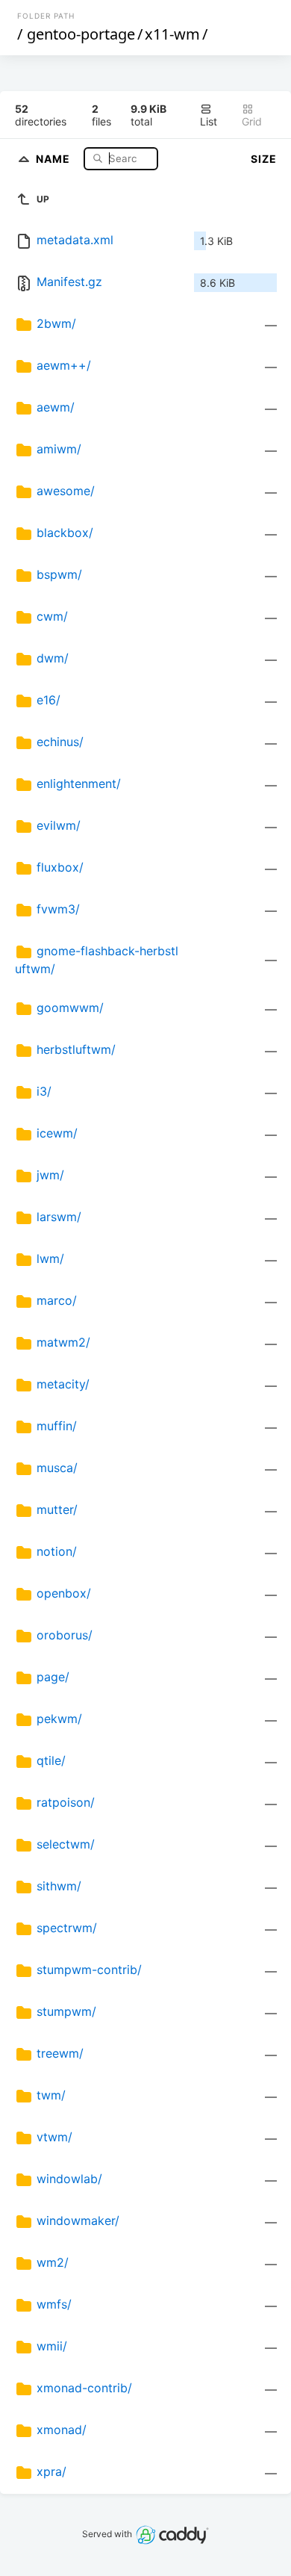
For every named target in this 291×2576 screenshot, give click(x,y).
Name (54, 158)
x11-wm (172, 34)
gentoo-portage (81, 34)
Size (264, 159)
